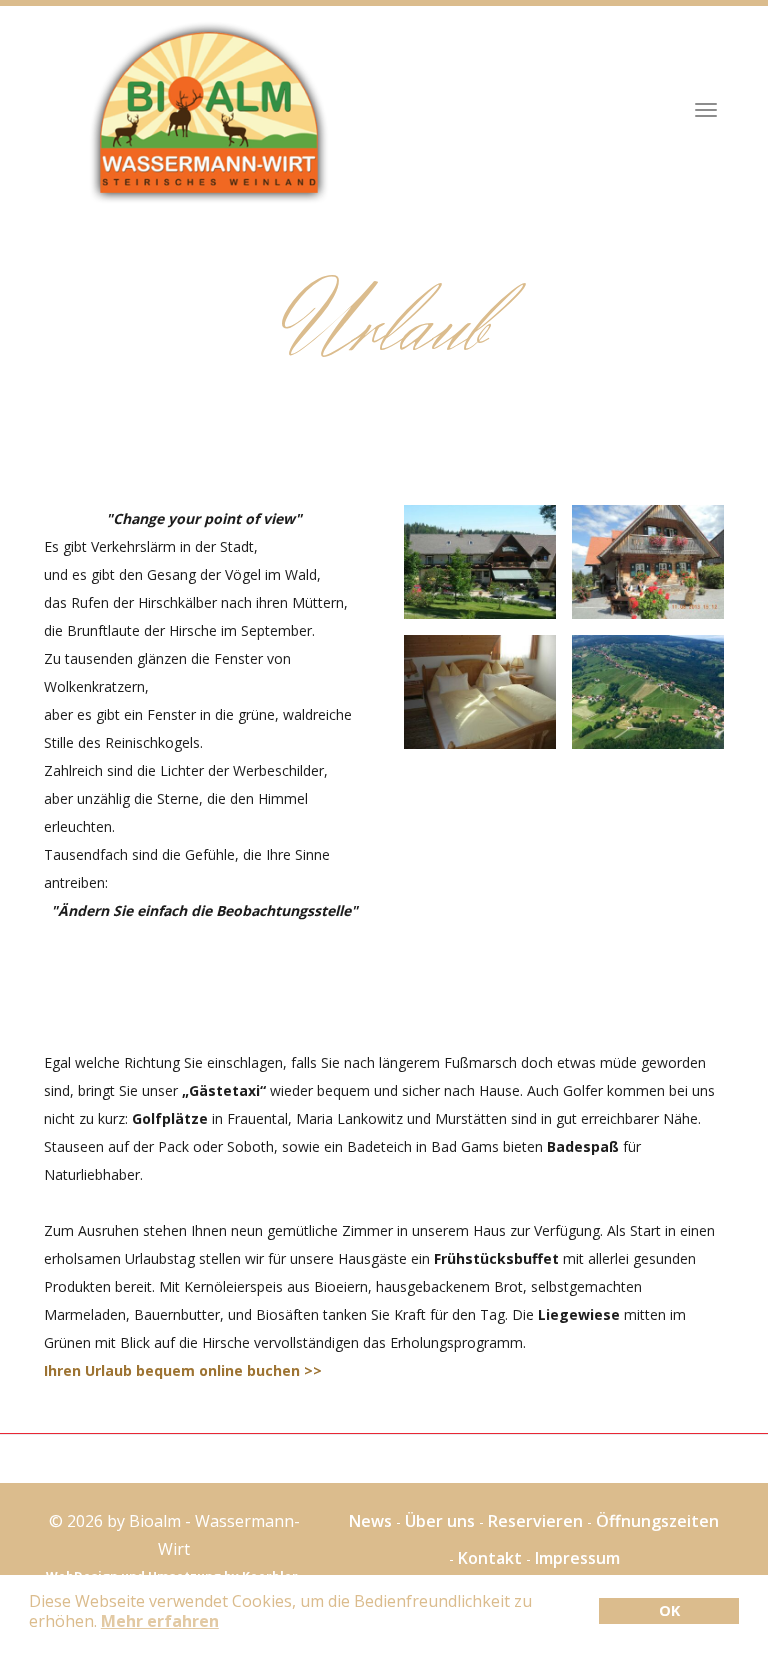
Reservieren (535, 1521)
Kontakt (490, 1558)
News (370, 1521)
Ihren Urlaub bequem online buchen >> (183, 1370)
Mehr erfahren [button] (160, 1621)
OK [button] (669, 1610)
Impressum (577, 1558)
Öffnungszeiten (657, 1521)
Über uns (440, 1521)
